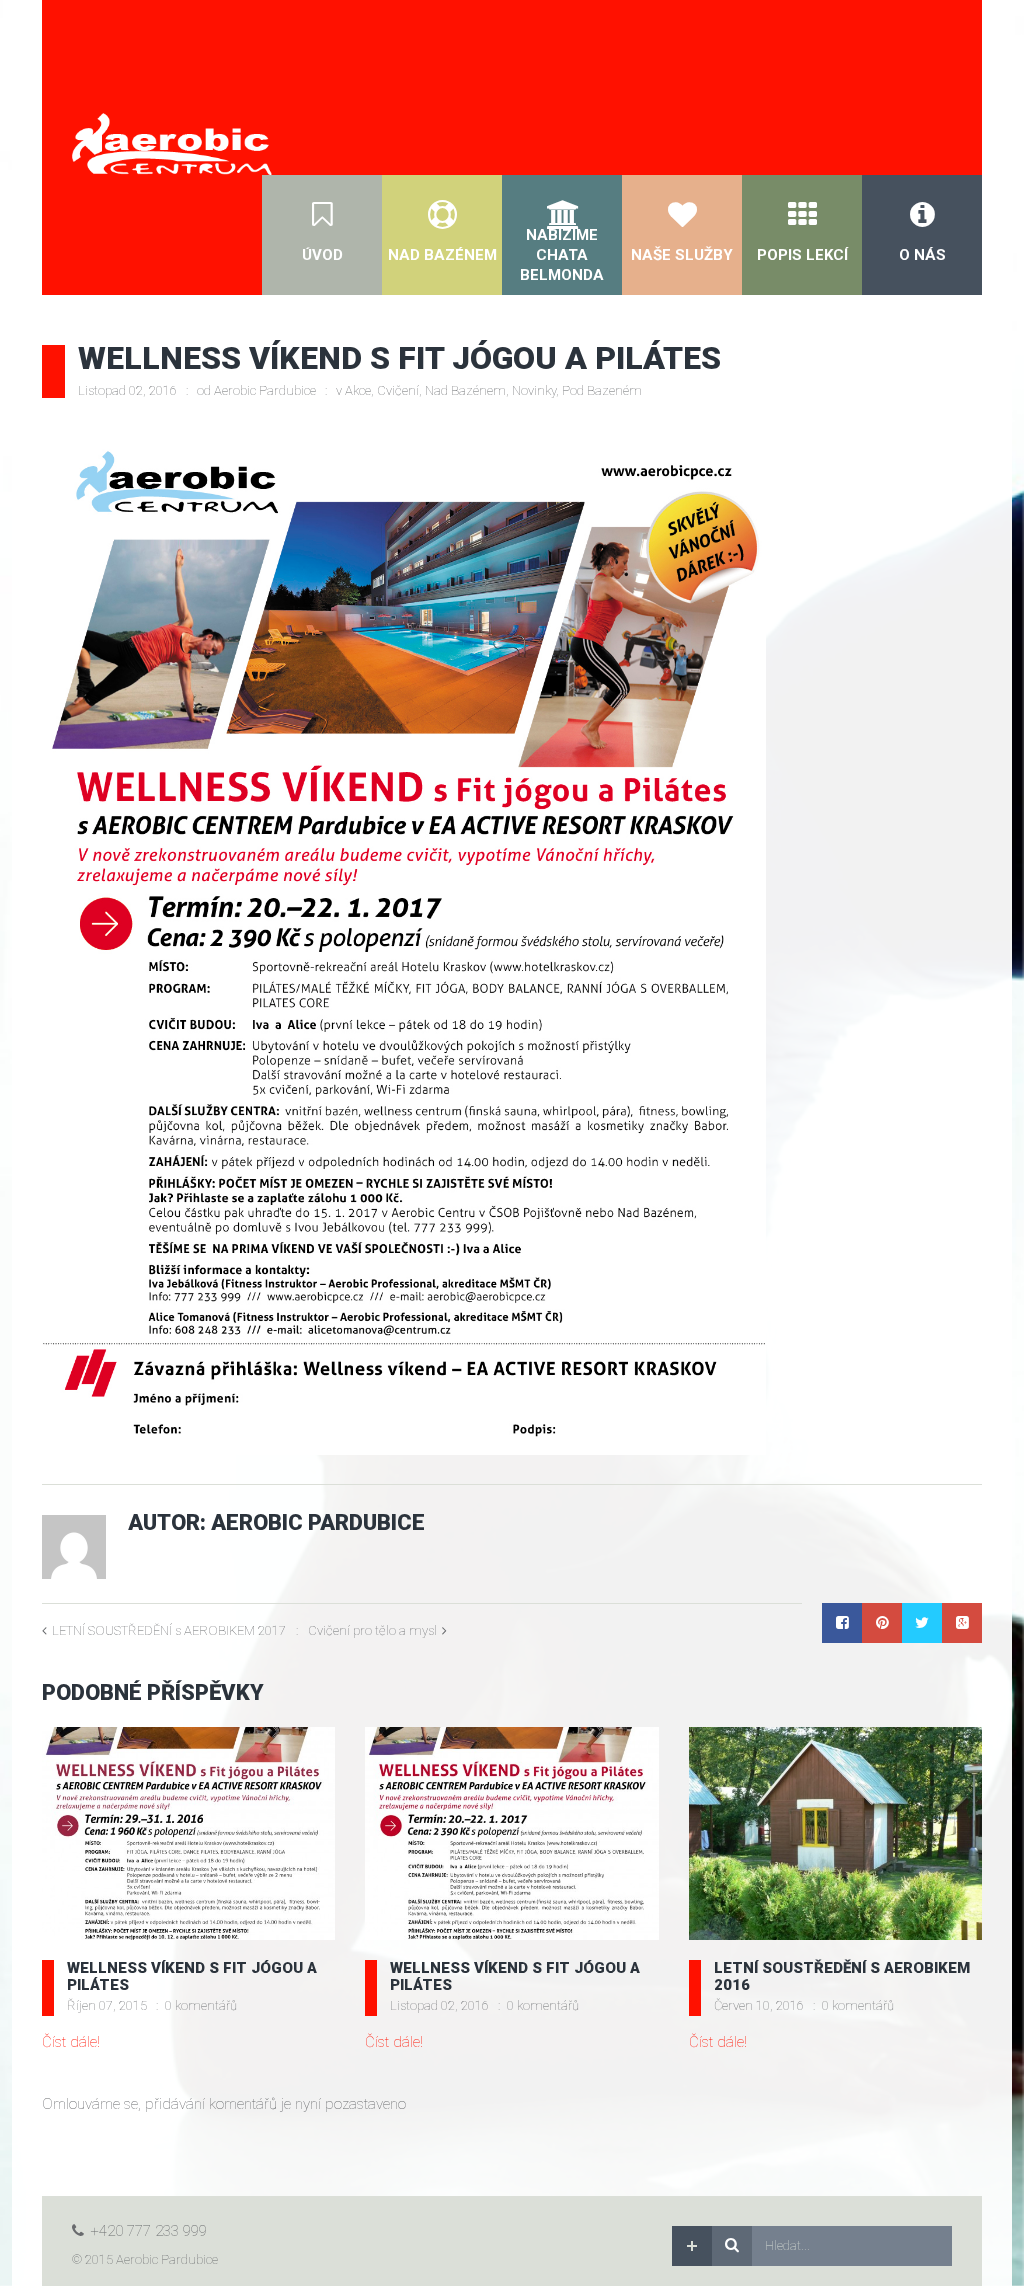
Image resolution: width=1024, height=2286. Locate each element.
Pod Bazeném (602, 390)
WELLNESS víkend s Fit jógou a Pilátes (192, 1976)
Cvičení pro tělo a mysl (372, 1630)
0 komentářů (201, 2005)
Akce (358, 390)
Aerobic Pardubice (265, 390)
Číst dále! (71, 2042)
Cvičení (398, 390)
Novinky (534, 390)
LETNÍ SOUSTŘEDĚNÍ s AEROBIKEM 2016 (842, 1976)
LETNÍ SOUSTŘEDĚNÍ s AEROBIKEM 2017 (169, 1630)
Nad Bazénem (465, 390)
